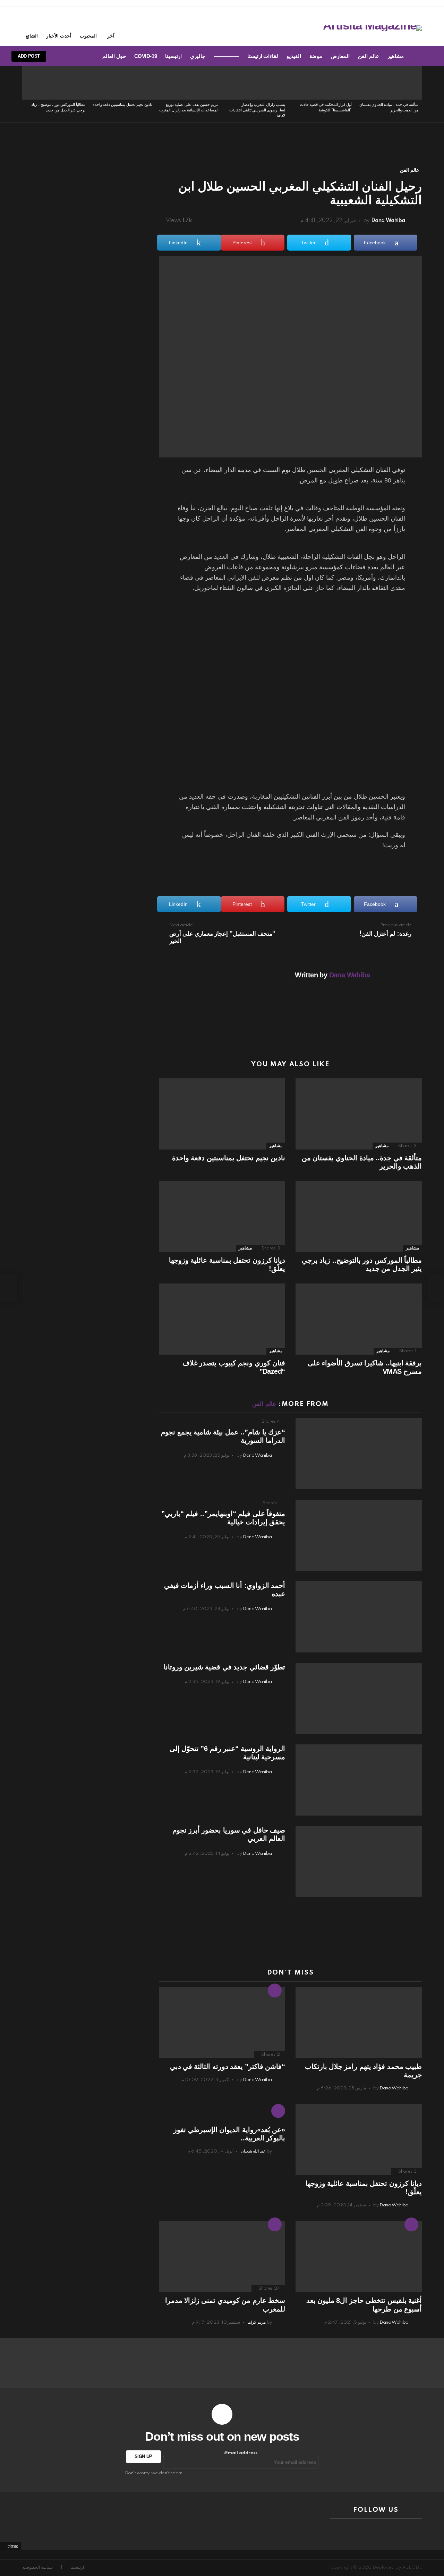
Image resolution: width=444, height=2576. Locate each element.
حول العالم (114, 56)
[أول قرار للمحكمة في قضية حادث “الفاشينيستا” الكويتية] (322, 83)
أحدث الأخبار (59, 36)
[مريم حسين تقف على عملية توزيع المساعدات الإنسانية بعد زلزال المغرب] (189, 83)
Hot (275, 1990)
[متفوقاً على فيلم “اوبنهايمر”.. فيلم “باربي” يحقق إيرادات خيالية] (359, 1535)
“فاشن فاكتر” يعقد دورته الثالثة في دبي (228, 2066)
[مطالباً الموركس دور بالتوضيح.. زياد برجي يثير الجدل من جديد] (55, 83)
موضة (316, 56)
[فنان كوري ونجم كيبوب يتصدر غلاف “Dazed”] (222, 1319)
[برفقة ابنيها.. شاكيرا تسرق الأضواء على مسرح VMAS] (359, 1319)
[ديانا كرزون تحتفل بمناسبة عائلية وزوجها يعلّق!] (222, 1216)
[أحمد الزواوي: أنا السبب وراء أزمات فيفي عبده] (359, 1617)
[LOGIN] (61, 56)
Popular (275, 2224)
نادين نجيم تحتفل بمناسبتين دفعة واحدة (122, 105)
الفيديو (294, 56)
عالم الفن (369, 56)
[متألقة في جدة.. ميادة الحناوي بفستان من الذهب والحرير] (388, 83)
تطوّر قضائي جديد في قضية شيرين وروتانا (224, 1667)
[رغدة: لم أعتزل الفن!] (436, 1288)
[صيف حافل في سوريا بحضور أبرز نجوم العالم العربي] (359, 1862)
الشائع (32, 36)
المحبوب (88, 36)
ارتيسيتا (173, 56)
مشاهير (396, 56)
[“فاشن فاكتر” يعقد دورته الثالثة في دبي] (222, 2023)
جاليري (198, 56)
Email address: (241, 2453)
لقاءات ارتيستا (263, 56)
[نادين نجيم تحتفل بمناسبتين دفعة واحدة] (122, 83)
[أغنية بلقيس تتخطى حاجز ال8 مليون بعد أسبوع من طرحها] (359, 2257)
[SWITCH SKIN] (84, 56)
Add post (29, 56)
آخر (111, 36)
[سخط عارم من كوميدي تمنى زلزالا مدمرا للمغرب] (222, 2257)
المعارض (340, 56)
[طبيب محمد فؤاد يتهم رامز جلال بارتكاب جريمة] (359, 2023)
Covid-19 (146, 56)
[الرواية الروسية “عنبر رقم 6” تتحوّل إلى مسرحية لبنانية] (359, 1780)
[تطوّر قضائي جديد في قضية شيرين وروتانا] (359, 1698)
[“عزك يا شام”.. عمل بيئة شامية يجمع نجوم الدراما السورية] (359, 1454)
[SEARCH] (72, 56)
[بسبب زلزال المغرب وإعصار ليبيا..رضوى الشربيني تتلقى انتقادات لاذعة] (255, 83)
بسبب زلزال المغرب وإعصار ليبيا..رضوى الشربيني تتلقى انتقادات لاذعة (257, 110)
